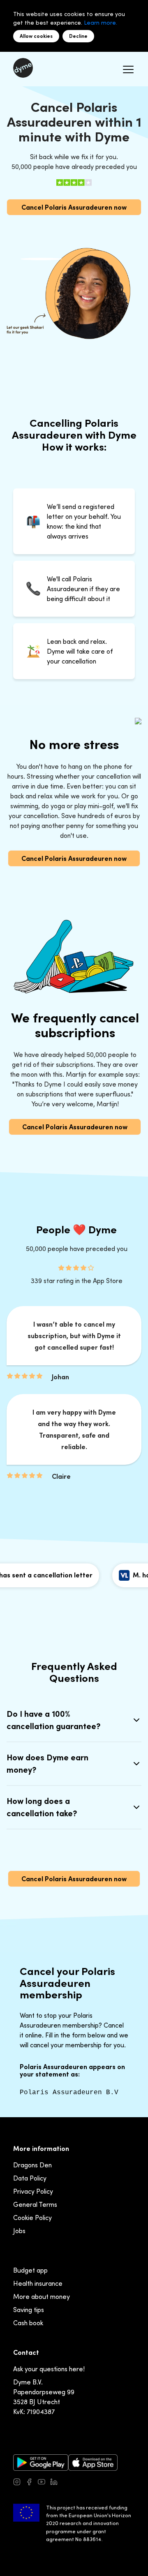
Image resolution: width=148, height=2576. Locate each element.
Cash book (28, 2323)
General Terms (35, 2204)
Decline (78, 36)
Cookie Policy (32, 2218)
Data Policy (30, 2178)
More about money (42, 2296)
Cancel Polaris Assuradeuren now (74, 207)
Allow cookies (36, 36)
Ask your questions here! (49, 2369)
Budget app (30, 2270)
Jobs (19, 2231)
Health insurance (38, 2283)
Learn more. (101, 22)
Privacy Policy (33, 2191)
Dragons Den (32, 2165)
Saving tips (29, 2310)
